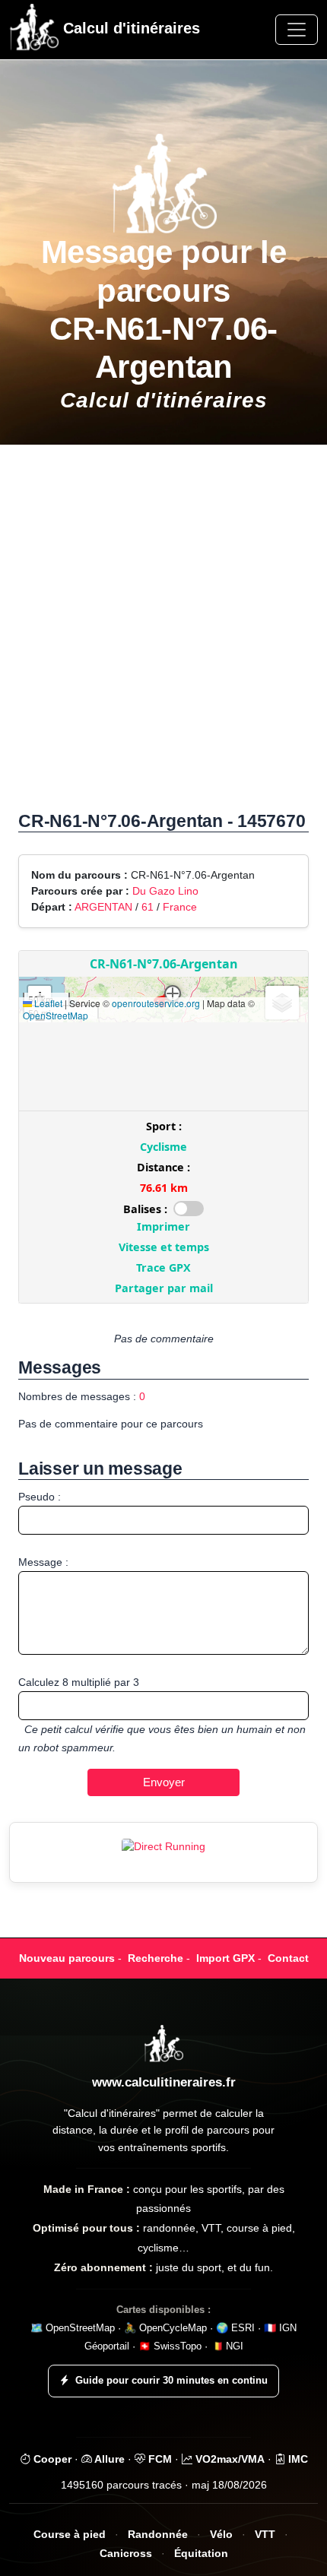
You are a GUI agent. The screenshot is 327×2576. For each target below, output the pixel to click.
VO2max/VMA (229, 2459)
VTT (265, 2535)
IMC (297, 2459)
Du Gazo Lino (165, 891)
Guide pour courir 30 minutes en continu (171, 2380)
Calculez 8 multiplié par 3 (79, 1682)
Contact (288, 1958)
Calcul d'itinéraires (129, 28)
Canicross (126, 2554)
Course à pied (70, 2535)
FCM (159, 2459)
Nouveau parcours (67, 1958)
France (180, 907)
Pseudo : (40, 1497)
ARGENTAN (103, 907)
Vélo (221, 2535)
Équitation (201, 2554)
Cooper (51, 2459)
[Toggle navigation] (297, 30)
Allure (108, 2459)
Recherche (156, 1958)
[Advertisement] (163, 635)
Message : (43, 1562)
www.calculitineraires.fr (164, 2082)
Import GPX (225, 1958)
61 (148, 907)
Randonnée (158, 2535)
